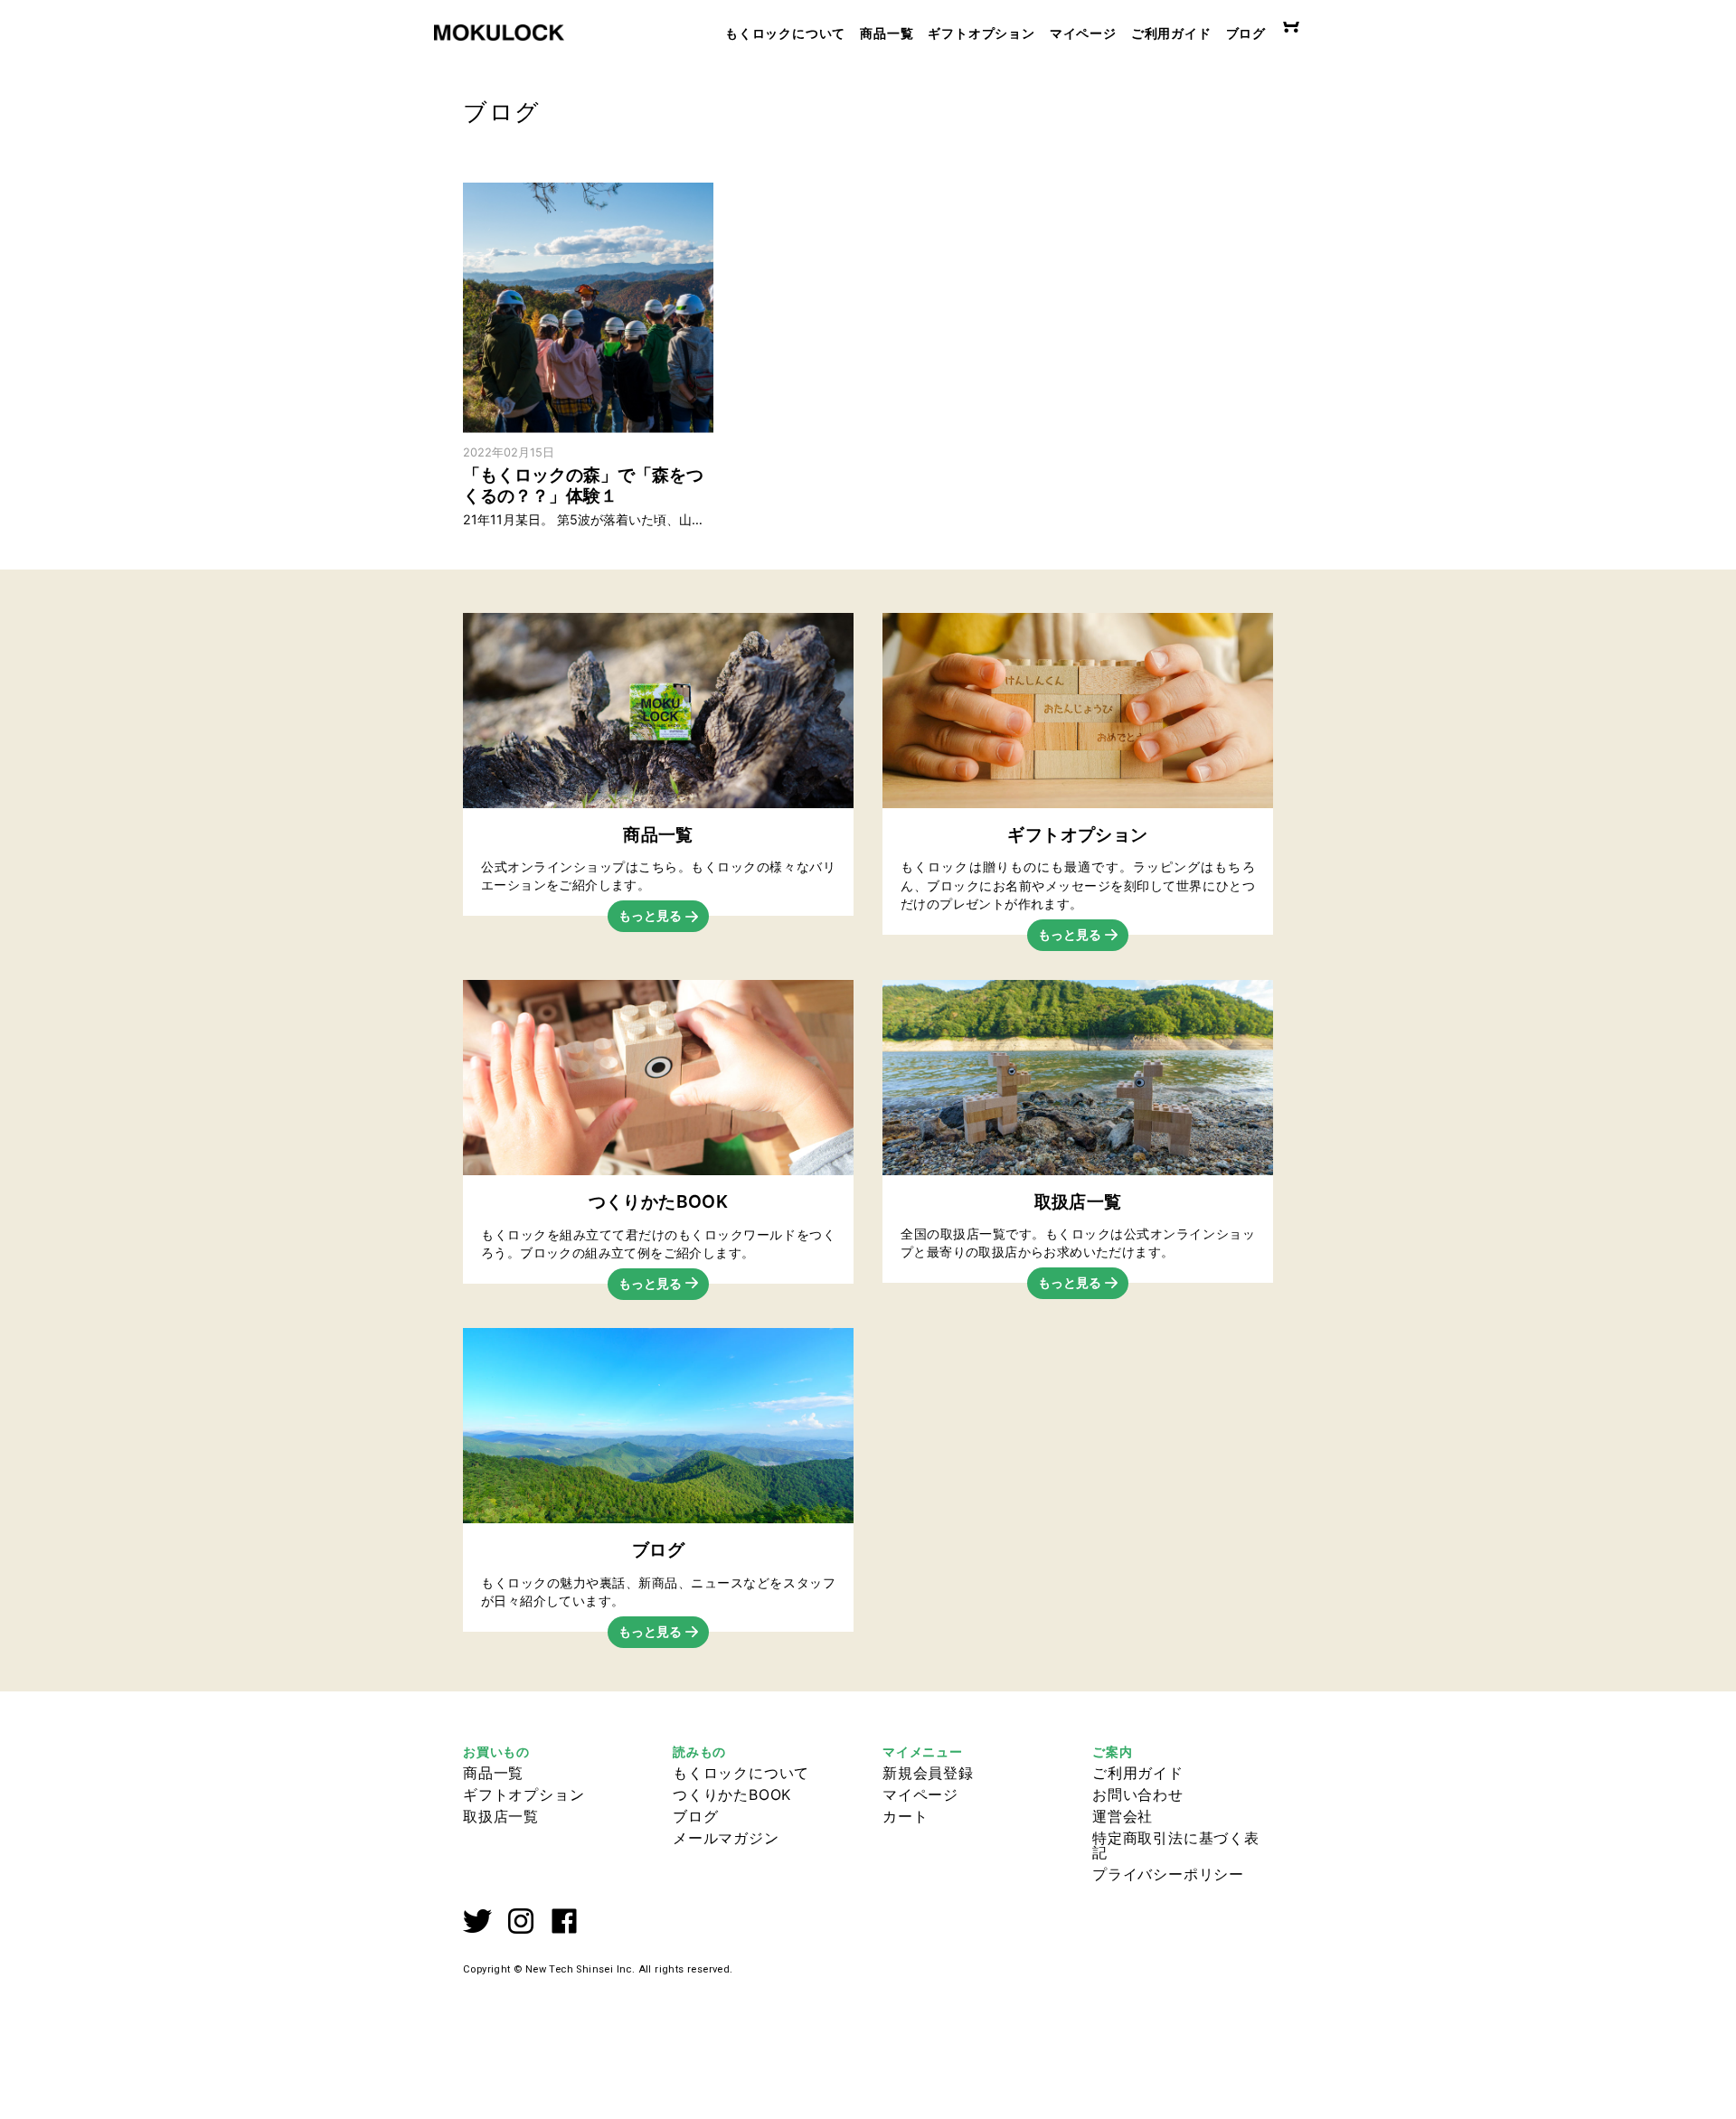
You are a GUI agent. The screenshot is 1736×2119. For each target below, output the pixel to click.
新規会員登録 (928, 1773)
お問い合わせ (1138, 1794)
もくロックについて (785, 33)
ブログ (1246, 33)
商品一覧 (887, 33)
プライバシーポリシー (1168, 1874)
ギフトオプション (981, 33)
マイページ (1083, 33)
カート (905, 1816)
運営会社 (1123, 1816)
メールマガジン (726, 1838)
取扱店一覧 (501, 1816)
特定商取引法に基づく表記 (1176, 1845)
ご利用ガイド (1171, 33)
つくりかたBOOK (732, 1794)
